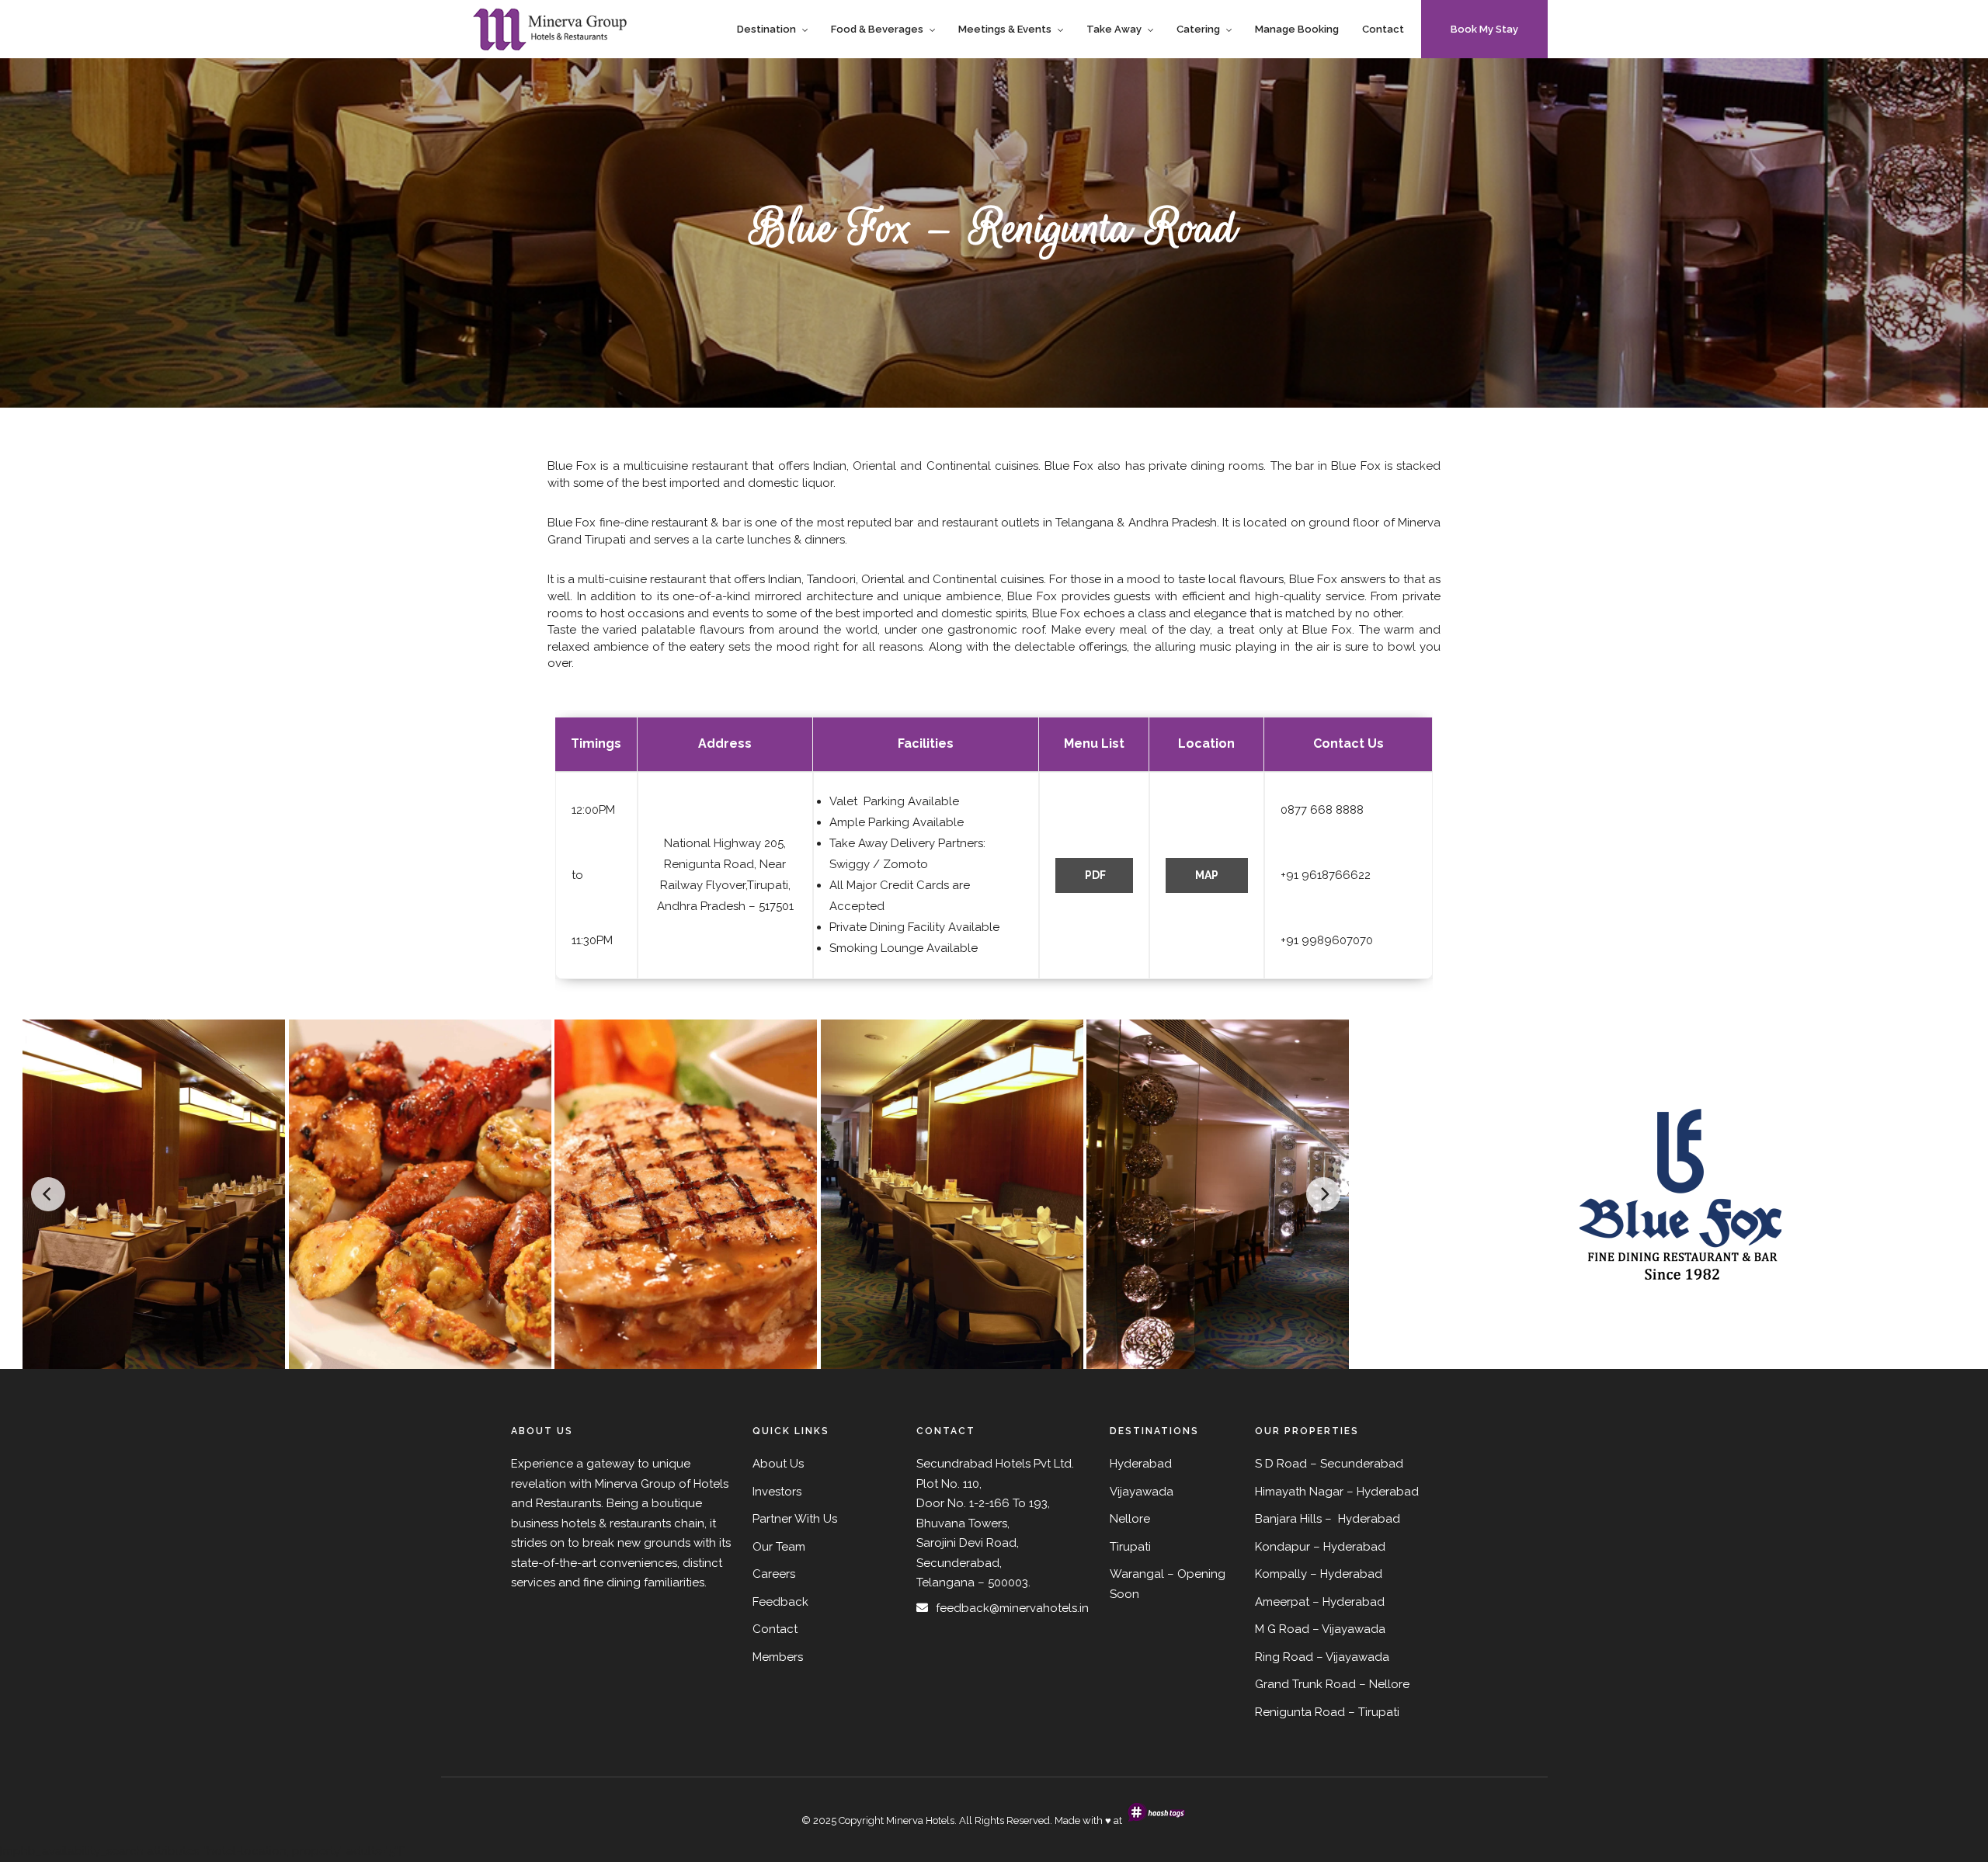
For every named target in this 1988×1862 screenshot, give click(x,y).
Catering (1198, 29)
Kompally (1281, 1574)
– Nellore (1384, 1684)
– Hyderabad (1349, 1547)
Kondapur (1282, 1547)
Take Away (1114, 29)
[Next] (1323, 1194)
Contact (1383, 29)
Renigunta (1283, 1712)
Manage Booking (1297, 29)
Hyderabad (1388, 1492)
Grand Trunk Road (1305, 1684)
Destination (766, 29)
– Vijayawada (1353, 1657)
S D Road (1281, 1464)
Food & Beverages (877, 29)
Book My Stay (1484, 29)
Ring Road (1284, 1657)
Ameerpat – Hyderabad (1320, 1602)
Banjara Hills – (1295, 1519)
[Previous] (48, 1194)
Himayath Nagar (1299, 1492)
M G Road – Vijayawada (1320, 1629)
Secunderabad (1362, 1464)
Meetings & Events (1005, 29)
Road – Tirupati (1357, 1712)
